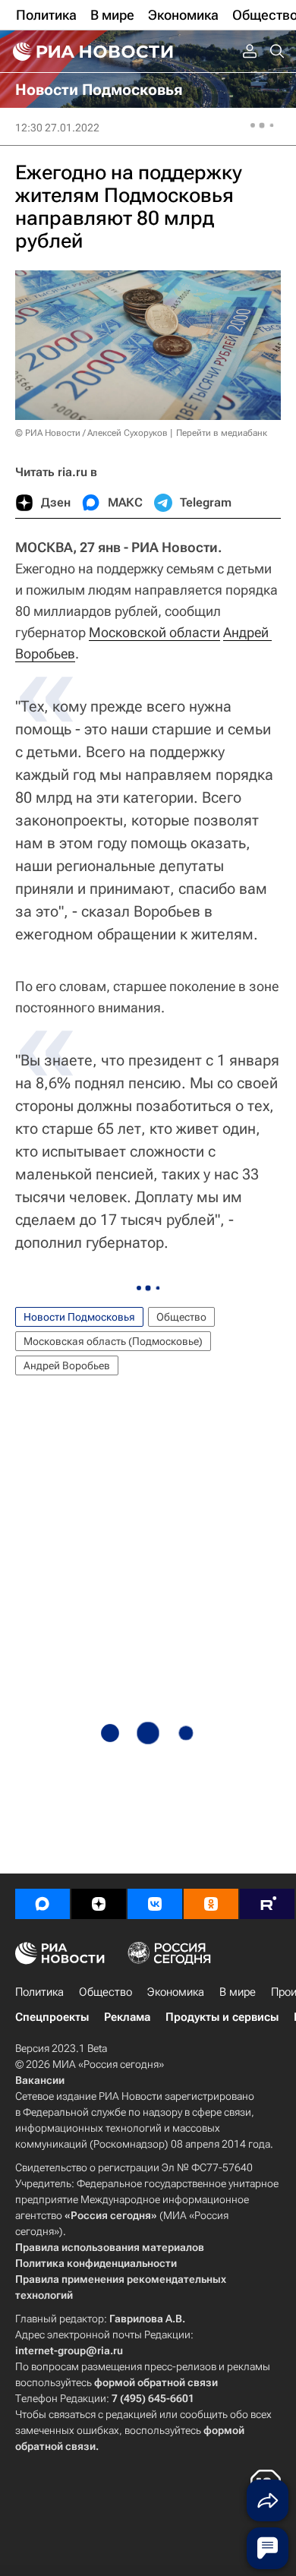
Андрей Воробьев (67, 1365)
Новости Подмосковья (79, 1317)
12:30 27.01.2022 (57, 128)
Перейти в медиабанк (222, 433)
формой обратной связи (156, 2382)
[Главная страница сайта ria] (91, 52)
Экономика (176, 1992)
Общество (181, 1317)
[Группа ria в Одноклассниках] (211, 1904)
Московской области (154, 632)
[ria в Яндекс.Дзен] (99, 1904)
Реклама (127, 2017)
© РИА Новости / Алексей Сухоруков (91, 433)
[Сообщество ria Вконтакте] (155, 1904)
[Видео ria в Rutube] (267, 1904)
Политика (39, 1992)
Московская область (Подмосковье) (113, 1341)
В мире (238, 1992)
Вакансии (40, 2080)
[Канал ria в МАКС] (43, 1904)
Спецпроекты (52, 2017)
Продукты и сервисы (222, 2017)
